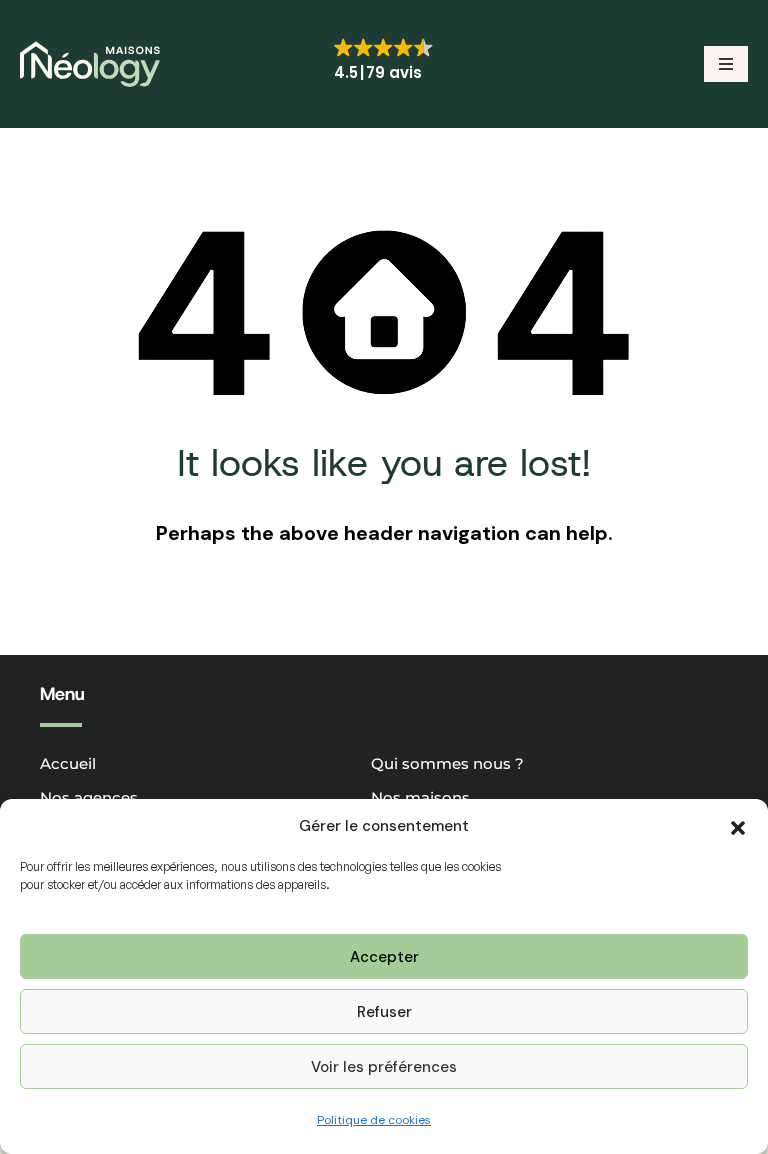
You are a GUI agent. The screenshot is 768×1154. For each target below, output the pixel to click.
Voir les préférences (384, 1067)
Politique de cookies (374, 1120)
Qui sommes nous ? (447, 763)
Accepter (384, 957)
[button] (738, 826)
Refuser (384, 1012)
